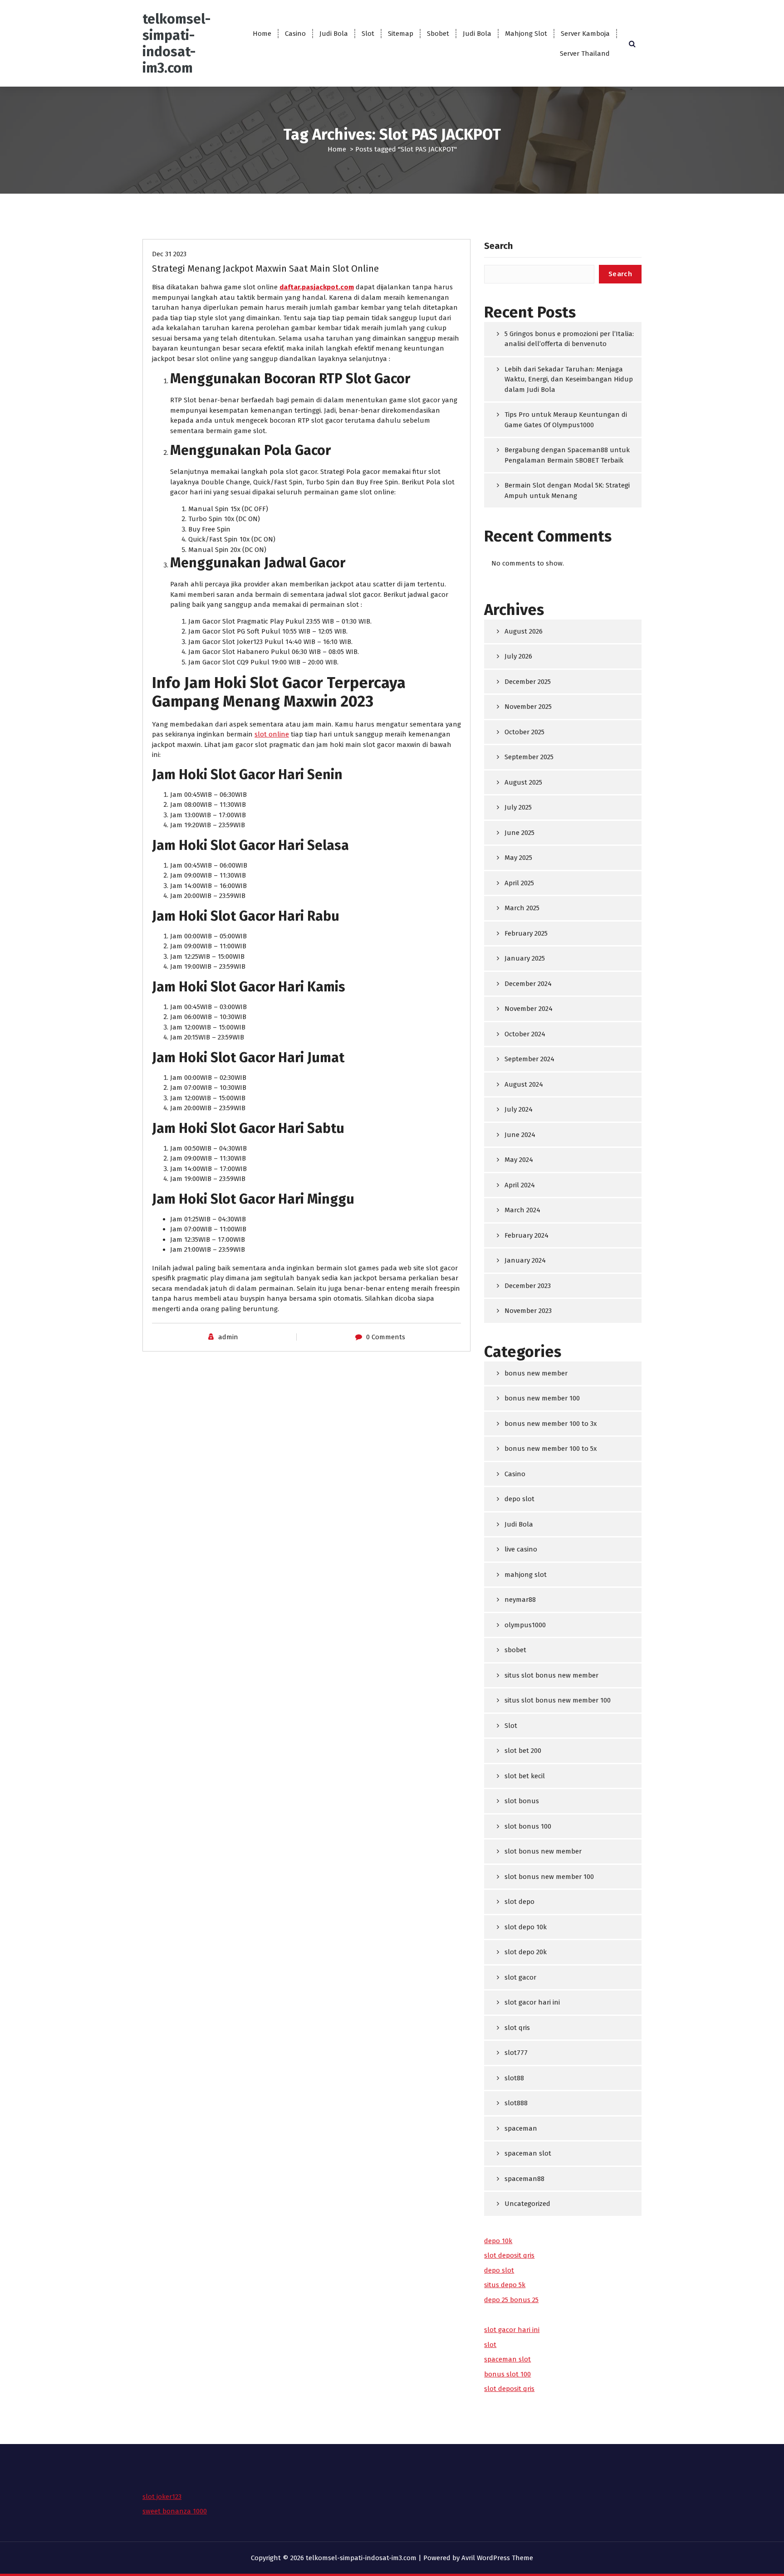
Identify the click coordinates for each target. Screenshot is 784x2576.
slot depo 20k (526, 1952)
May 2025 (518, 858)
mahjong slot (526, 1575)
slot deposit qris (509, 2255)
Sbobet (438, 34)
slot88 (514, 2078)
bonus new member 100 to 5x (551, 1449)
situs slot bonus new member (551, 1675)
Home (262, 34)
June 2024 (520, 1135)
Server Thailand (585, 54)
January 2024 (525, 1260)
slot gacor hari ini (532, 2002)
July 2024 (519, 1109)
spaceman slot (528, 2153)
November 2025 (528, 707)
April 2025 (519, 883)
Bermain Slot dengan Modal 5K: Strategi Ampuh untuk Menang (567, 490)
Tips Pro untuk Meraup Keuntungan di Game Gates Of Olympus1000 (566, 420)
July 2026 (518, 656)
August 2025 (523, 782)
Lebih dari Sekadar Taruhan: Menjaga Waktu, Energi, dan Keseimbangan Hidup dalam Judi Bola (569, 379)
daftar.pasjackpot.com (317, 287)
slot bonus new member (543, 1851)
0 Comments (386, 1337)
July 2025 (518, 807)
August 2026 (524, 631)
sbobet (515, 1650)
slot (490, 2345)
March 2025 (522, 908)
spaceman (521, 2128)
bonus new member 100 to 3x (551, 1424)
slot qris (517, 2028)
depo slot (519, 1499)
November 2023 (528, 1311)
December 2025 (528, 682)
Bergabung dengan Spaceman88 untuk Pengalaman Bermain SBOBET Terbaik (567, 455)
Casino (295, 34)
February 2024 (527, 1235)
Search (498, 246)
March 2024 (522, 1210)
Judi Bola (334, 34)
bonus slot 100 (507, 2374)
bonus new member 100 (542, 1398)
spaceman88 (524, 2179)
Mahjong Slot (526, 34)
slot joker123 (162, 2497)
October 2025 (524, 732)
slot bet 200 (523, 1751)
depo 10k (498, 2241)
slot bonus (522, 1801)
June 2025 (519, 833)
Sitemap (401, 34)
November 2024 (529, 1009)
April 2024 (520, 1185)
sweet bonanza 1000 (175, 2511)
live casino (521, 1549)
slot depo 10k (526, 1927)
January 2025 (525, 958)
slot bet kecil (525, 1776)
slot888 (516, 2103)
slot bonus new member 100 (549, 1877)
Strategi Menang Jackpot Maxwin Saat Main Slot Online (265, 268)
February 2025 (526, 933)
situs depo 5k (505, 2285)
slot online (272, 734)
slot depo (519, 1902)
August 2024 (524, 1084)
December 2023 (528, 1286)
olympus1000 (525, 1625)
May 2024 (519, 1160)
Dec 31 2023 (169, 254)
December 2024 (528, 984)
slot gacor (520, 1977)
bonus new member (536, 1373)
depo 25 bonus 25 (511, 2300)
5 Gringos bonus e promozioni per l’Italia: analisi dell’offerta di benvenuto (569, 339)
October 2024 (525, 1034)
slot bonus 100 (528, 1826)
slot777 (516, 2053)
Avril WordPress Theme (497, 2558)
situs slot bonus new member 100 (558, 1700)
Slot (368, 34)
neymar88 (520, 1600)
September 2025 (529, 757)
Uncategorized (527, 2204)
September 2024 (529, 1059)
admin (228, 1337)
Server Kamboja (585, 34)
